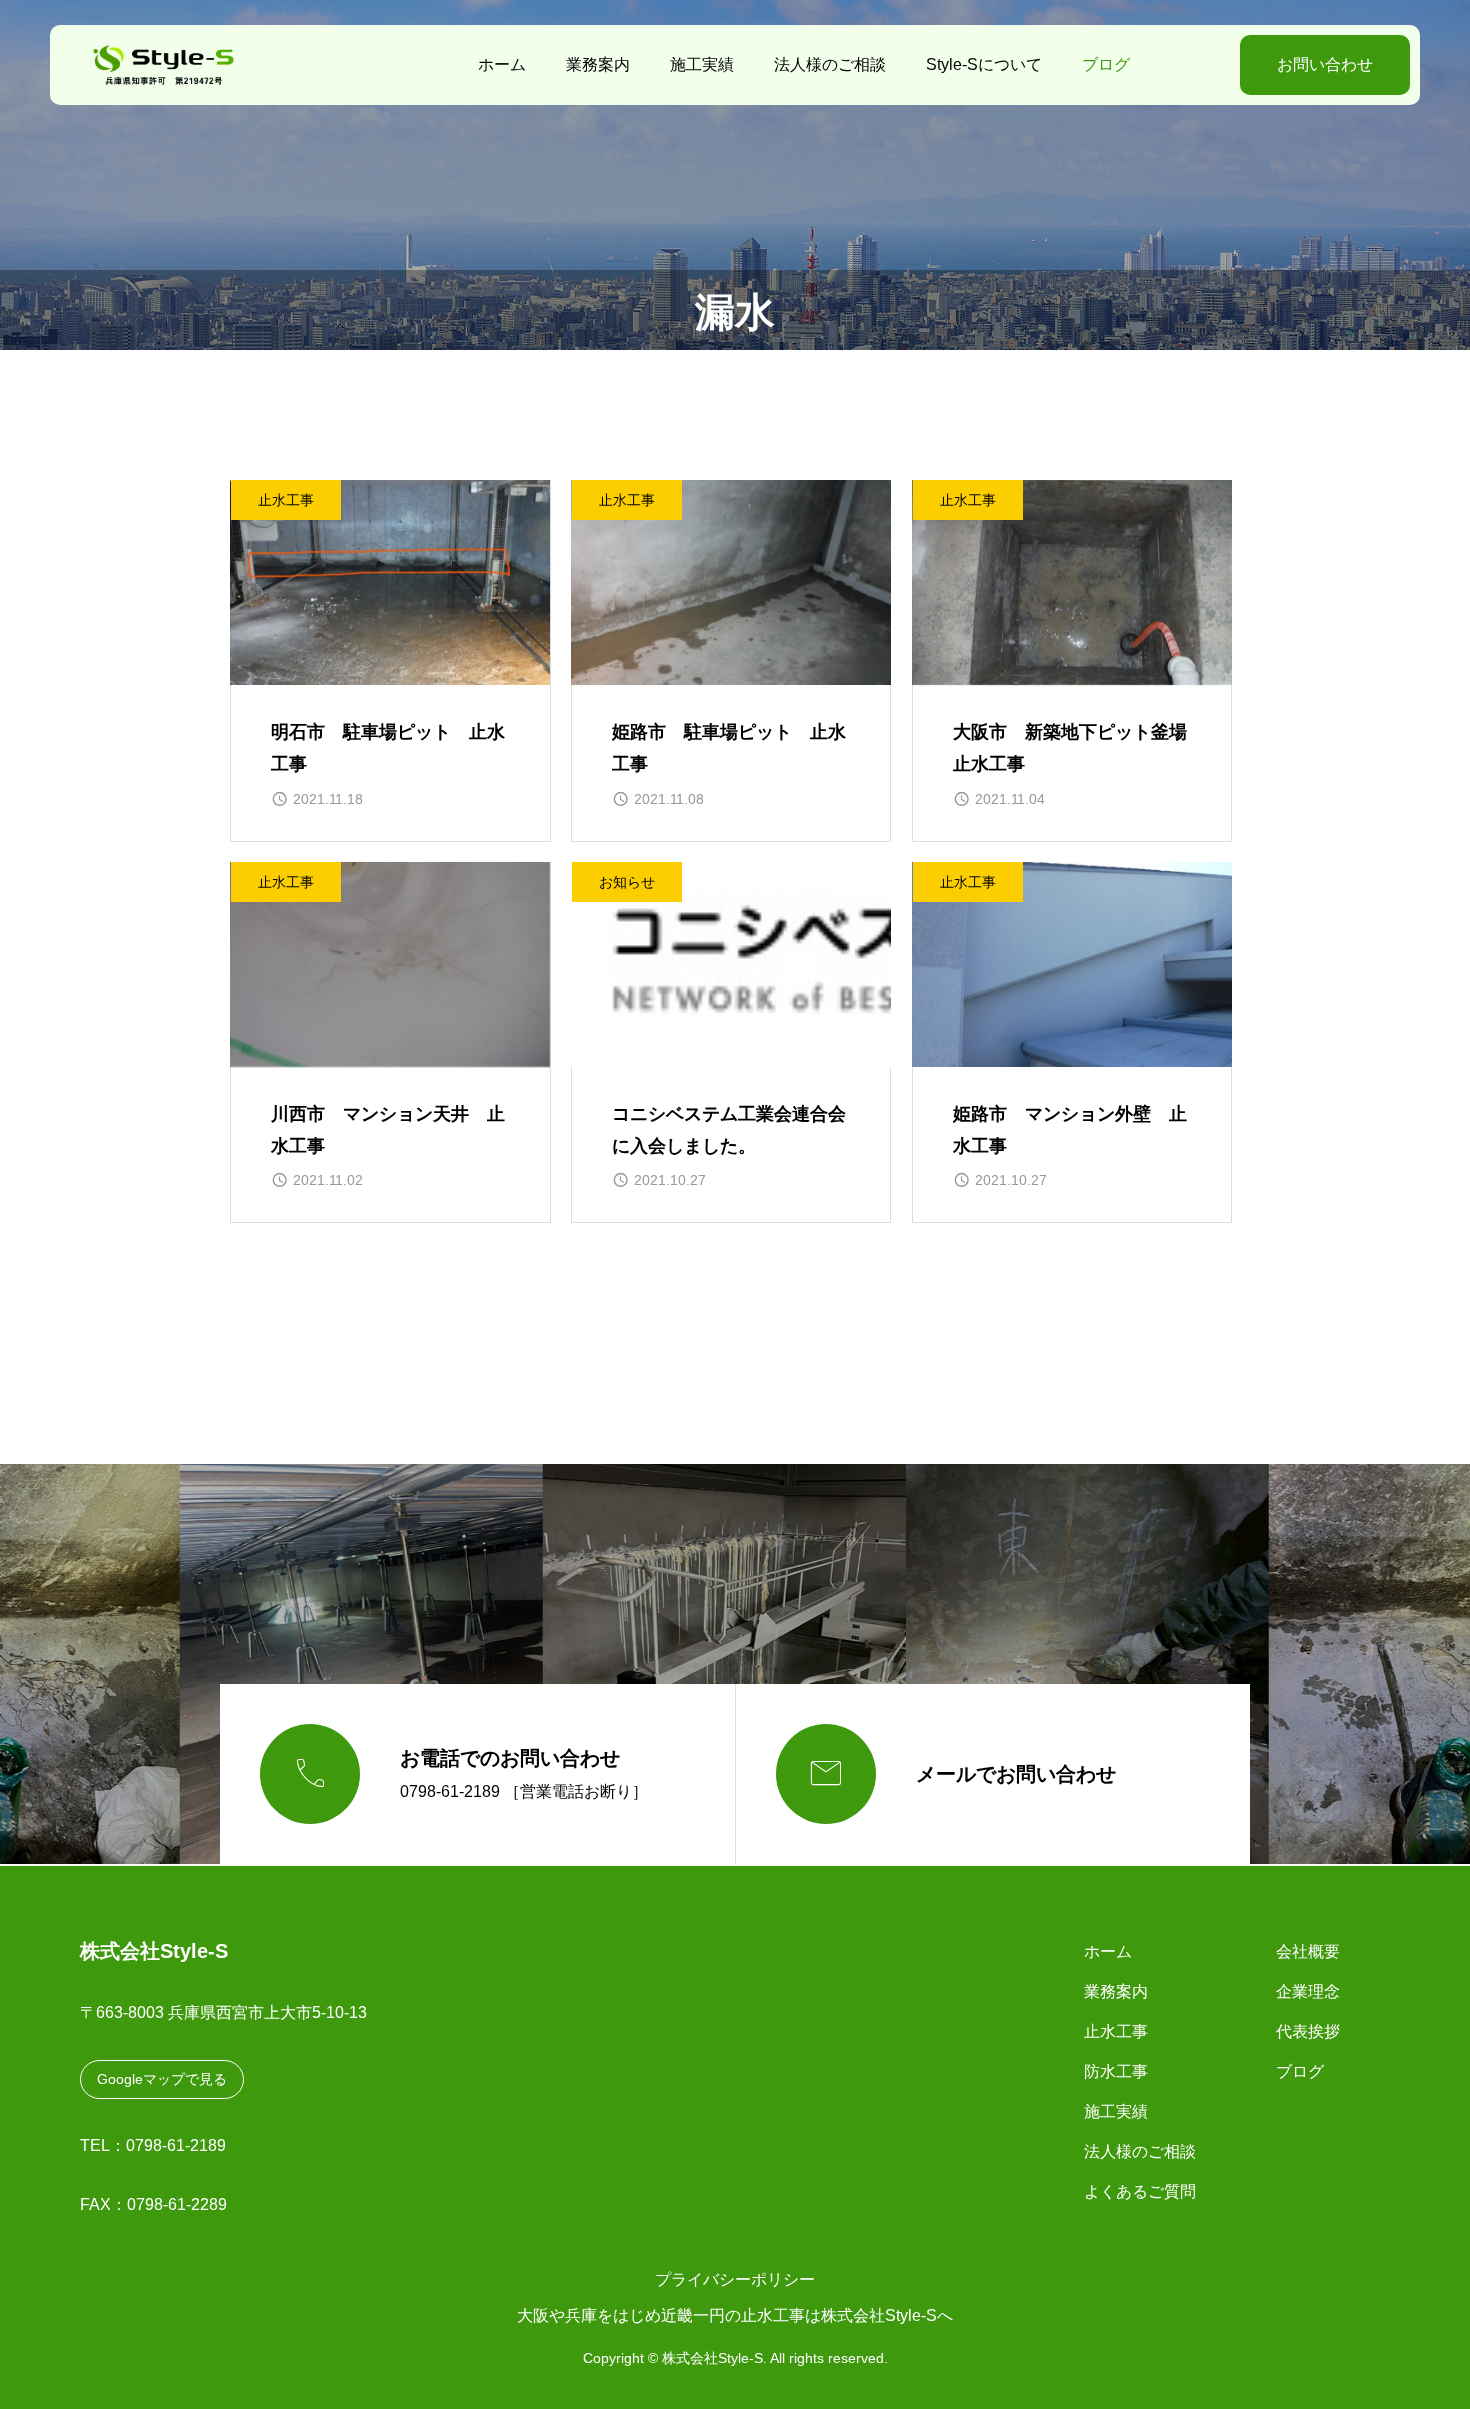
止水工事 (286, 500)
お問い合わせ (1325, 64)
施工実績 (702, 64)
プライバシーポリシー (735, 2279)
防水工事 (1116, 2071)
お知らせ (627, 882)
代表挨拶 (1308, 2031)
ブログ (1106, 64)
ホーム (502, 64)
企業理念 (1308, 1991)
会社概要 (1308, 1951)
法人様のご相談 (830, 64)
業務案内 (598, 64)
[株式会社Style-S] (195, 65)
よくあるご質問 (1140, 2191)
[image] (390, 582)
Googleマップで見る (162, 2079)
